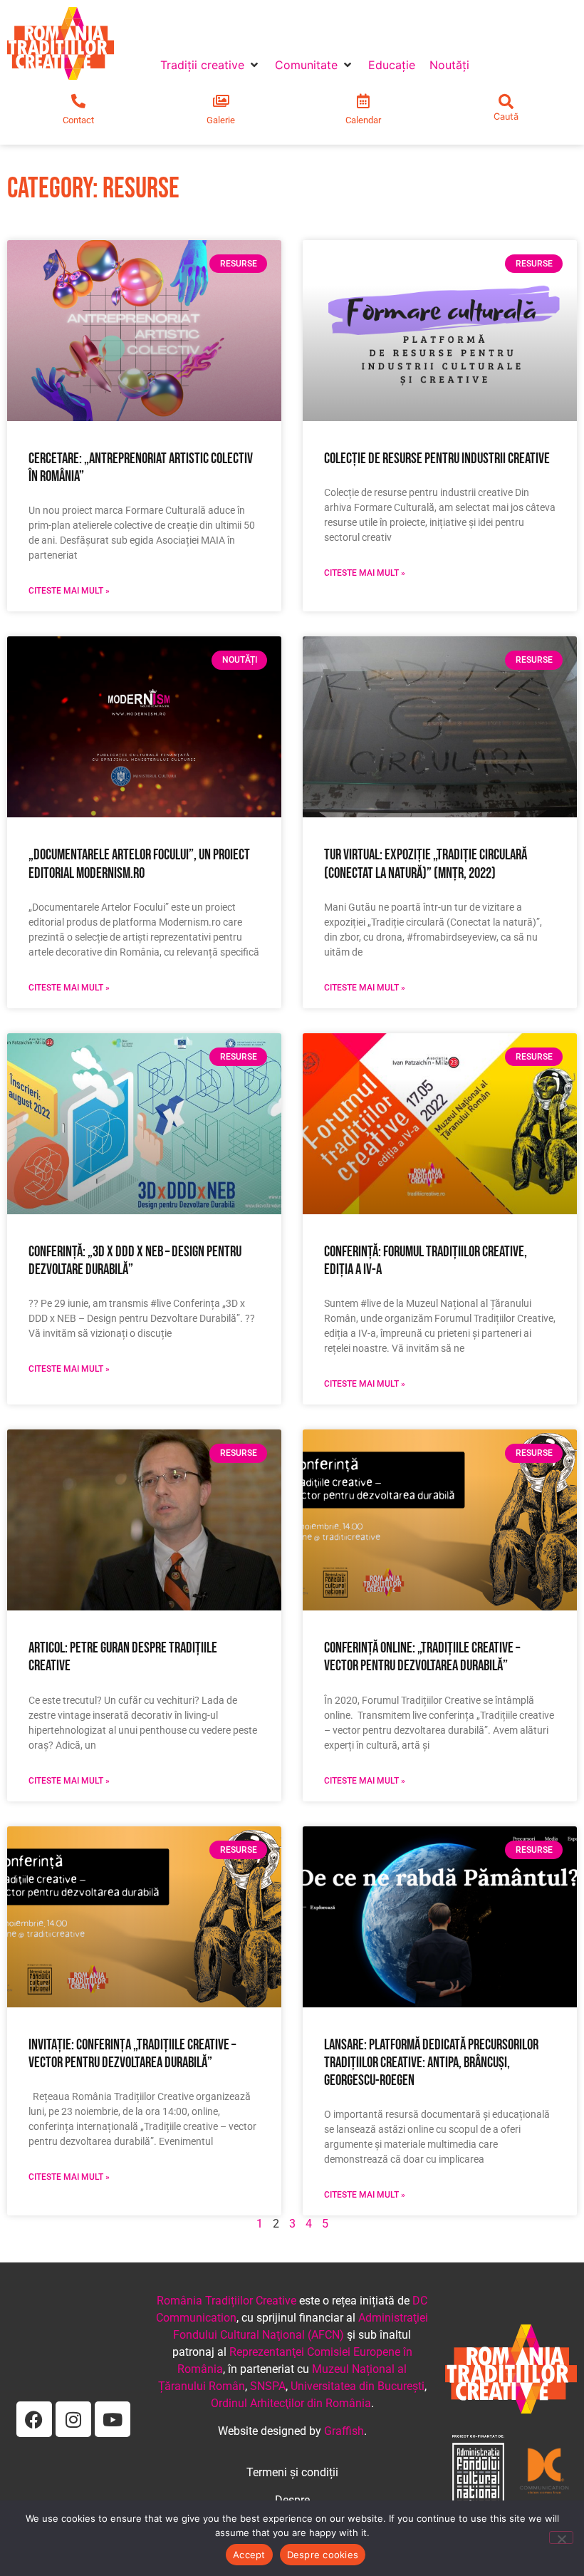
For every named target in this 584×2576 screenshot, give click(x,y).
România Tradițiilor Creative (226, 2301)
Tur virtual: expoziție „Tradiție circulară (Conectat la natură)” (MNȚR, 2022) (426, 864)
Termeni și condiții (292, 2472)
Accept (249, 2555)
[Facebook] (34, 2419)
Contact (78, 120)
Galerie (221, 120)
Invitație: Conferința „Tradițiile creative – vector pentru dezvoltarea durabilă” (132, 2054)
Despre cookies (323, 2555)
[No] (561, 2538)
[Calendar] (363, 101)
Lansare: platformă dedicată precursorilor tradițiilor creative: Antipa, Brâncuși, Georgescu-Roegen (431, 2063)
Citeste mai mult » (69, 591)
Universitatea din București (358, 2386)
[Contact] (78, 101)
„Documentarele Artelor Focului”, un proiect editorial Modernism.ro (139, 864)
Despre (292, 2500)
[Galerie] (221, 101)
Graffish (344, 2431)
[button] (210, 65)
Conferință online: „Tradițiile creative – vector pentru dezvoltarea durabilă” (422, 1657)
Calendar (363, 120)
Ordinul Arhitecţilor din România (291, 2403)
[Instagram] (73, 2419)
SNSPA (268, 2386)
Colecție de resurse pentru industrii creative (437, 459)
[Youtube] (113, 2419)
